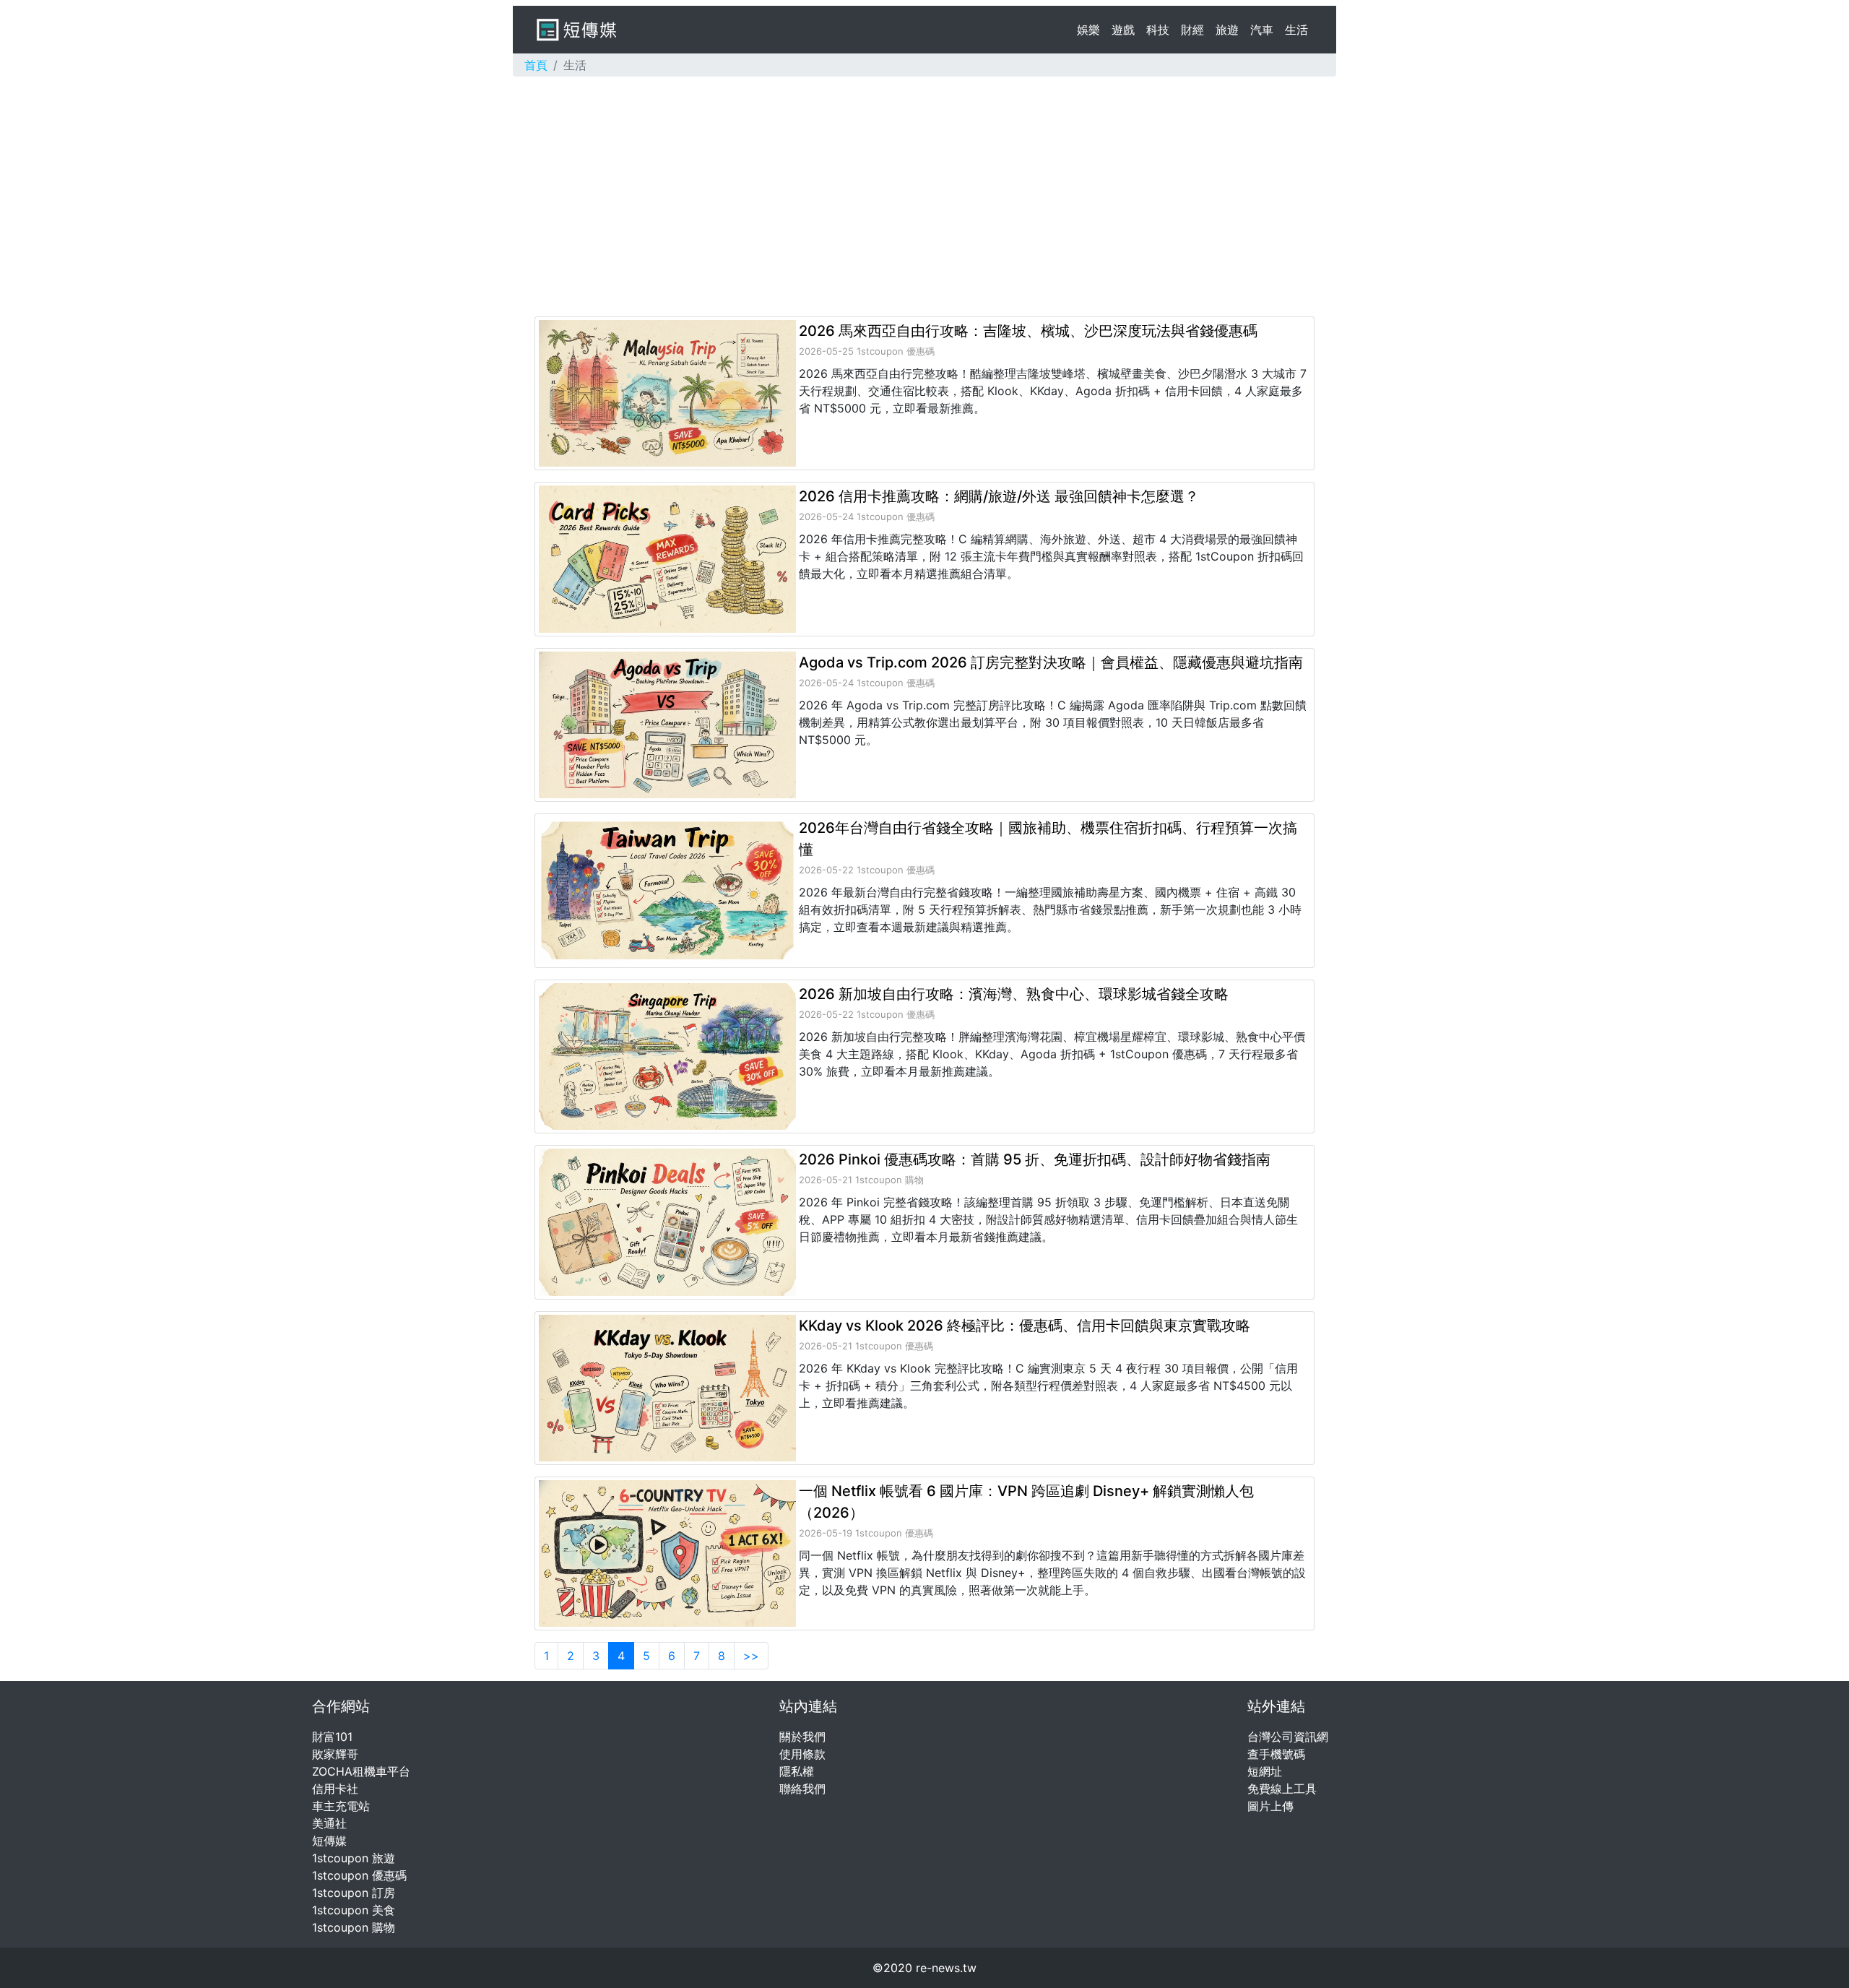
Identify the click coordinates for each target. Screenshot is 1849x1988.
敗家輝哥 (335, 1754)
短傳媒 (329, 1841)
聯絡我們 (802, 1789)
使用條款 (802, 1754)
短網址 (1265, 1771)
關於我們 (802, 1737)
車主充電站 (341, 1806)
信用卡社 (335, 1789)
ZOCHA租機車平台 (361, 1771)
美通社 (329, 1823)
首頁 (536, 65)
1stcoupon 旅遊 (354, 1858)
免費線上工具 (1282, 1789)
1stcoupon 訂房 (354, 1893)
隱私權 (797, 1771)
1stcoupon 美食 (354, 1910)
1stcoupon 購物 (354, 1927)
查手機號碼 (1276, 1754)
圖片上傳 (1270, 1806)
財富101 (332, 1737)
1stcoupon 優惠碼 (359, 1875)
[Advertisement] (924, 196)
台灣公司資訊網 (1288, 1737)
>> (751, 1656)
